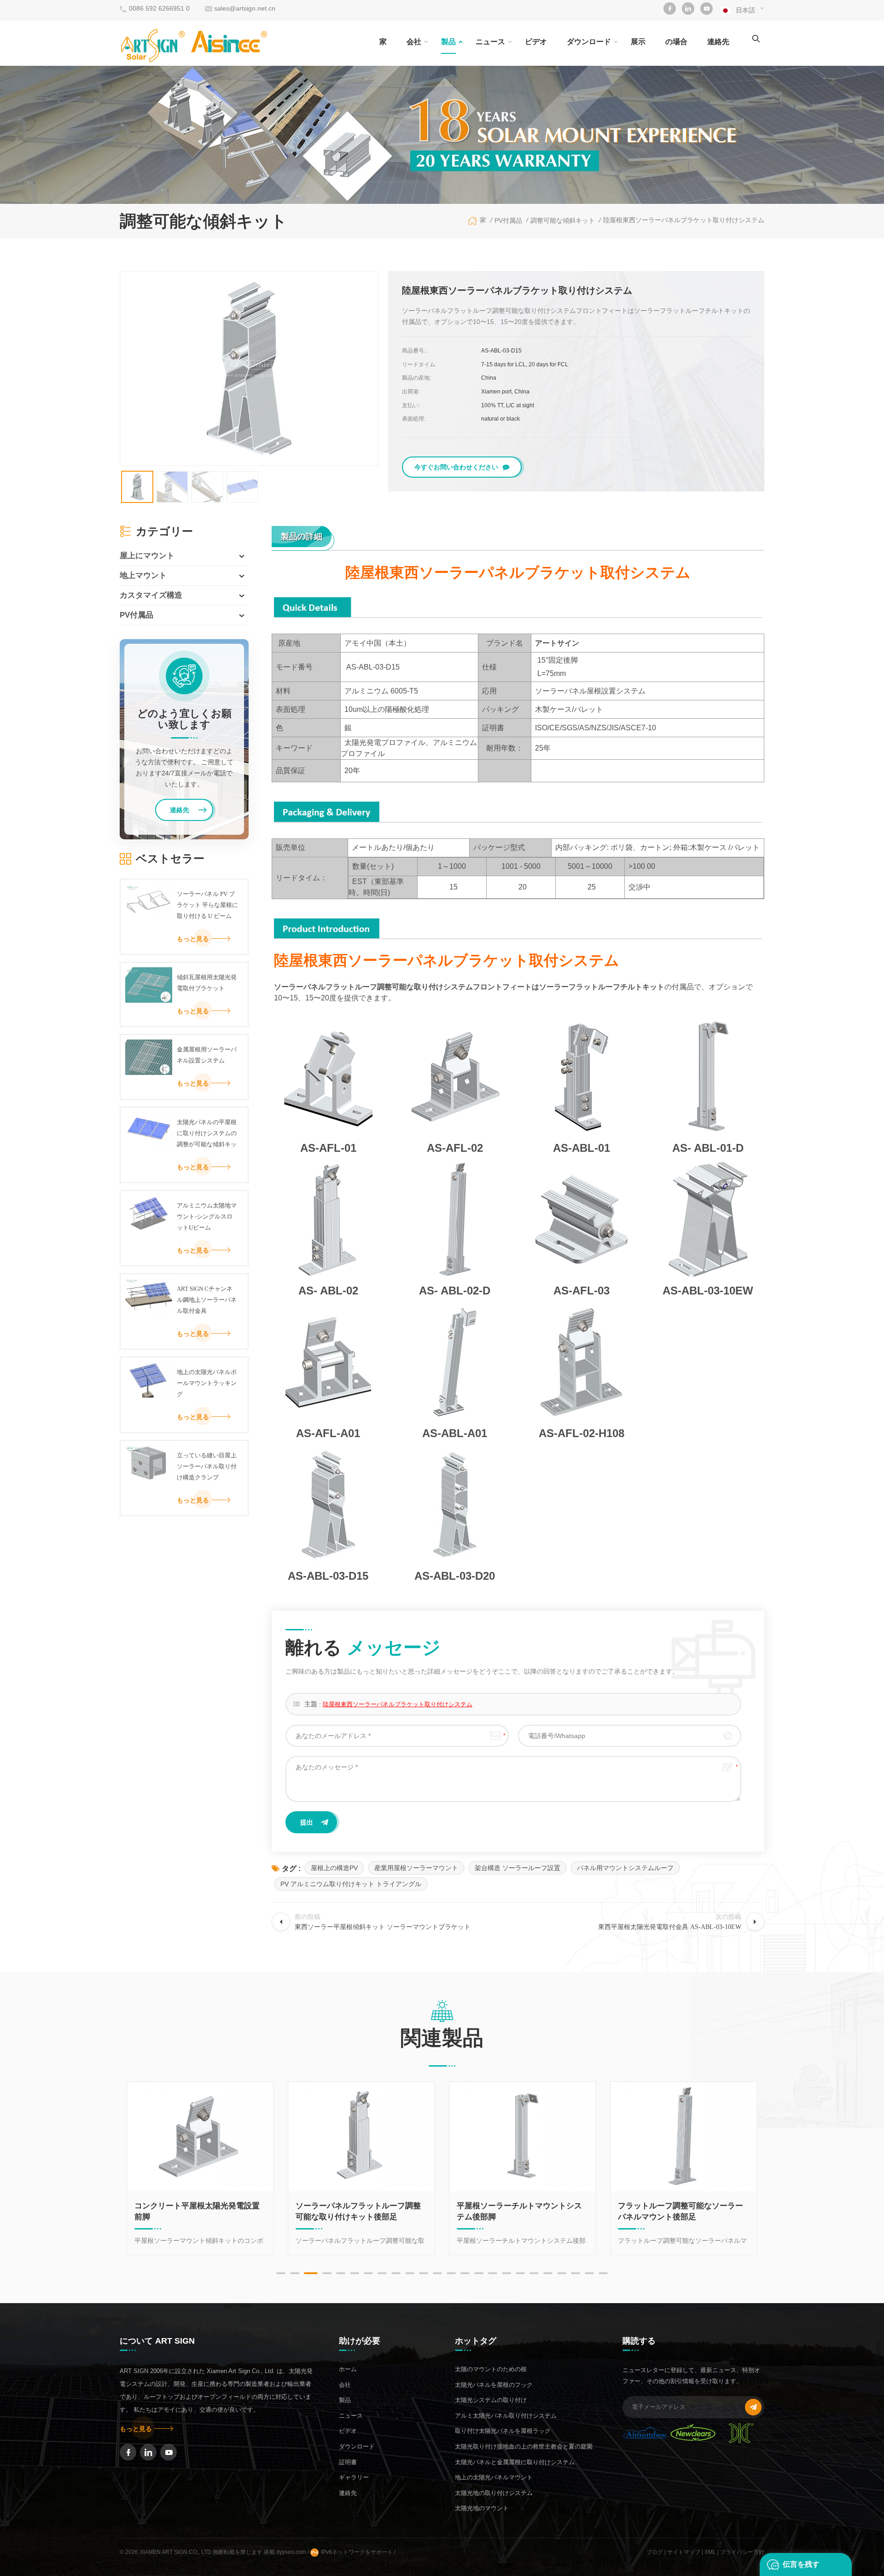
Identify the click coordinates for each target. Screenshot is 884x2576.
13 (451, 2273)
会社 (414, 42)
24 (603, 2273)
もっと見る (193, 939)
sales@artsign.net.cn (245, 8)
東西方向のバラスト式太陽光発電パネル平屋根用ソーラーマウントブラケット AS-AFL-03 (682, 2212)
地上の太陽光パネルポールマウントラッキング (207, 1383)
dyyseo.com (292, 2552)
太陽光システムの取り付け (491, 2400)
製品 (448, 42)
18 (520, 2273)
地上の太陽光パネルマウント (494, 2477)
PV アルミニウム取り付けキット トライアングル (351, 1884)
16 (493, 2273)
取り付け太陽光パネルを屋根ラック (503, 2431)
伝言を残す (801, 2564)
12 (437, 2273)
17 (506, 2273)
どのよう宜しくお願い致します (184, 719)
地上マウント (143, 575)
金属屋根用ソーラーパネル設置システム (207, 1055)
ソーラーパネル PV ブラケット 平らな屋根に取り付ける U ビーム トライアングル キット (207, 906)
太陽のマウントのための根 (491, 2369)
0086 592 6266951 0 (159, 8)
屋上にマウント (147, 556)
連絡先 (718, 42)
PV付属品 (137, 615)
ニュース (490, 42)
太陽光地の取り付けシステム (494, 2493)
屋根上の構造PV (334, 1868)
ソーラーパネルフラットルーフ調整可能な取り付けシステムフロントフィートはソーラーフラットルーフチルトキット (469, 987)
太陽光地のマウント (482, 2508)
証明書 (348, 2462)
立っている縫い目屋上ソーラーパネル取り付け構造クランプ (207, 1466)
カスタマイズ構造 (151, 595)
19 (534, 2273)
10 (410, 2273)
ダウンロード (589, 42)
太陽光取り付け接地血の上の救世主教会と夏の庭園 (524, 2446)
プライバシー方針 (742, 2552)
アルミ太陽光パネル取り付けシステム (506, 2416)
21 (562, 2273)
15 (479, 2273)
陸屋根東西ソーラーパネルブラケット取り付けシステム (398, 1704)
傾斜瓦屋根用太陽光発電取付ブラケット (207, 983)
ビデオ (536, 42)
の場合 (676, 42)
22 (576, 2273)
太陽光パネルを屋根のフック (494, 2385)
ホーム (348, 2369)
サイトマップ (684, 2552)
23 (589, 2273)
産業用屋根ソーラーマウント (416, 1868)
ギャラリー (354, 2477)
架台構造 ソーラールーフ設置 (518, 1868)
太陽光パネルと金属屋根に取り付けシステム (515, 2462)
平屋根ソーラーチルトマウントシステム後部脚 (360, 2211)
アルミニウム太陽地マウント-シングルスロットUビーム (207, 1216)
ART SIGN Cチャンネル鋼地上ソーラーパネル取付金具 (207, 1300)
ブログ (655, 2552)
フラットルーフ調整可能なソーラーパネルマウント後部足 (521, 2211)
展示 (638, 42)
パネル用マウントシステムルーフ (625, 1868)
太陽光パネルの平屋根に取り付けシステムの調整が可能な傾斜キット (207, 1134)
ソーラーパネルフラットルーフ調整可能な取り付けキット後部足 (199, 2211)
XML (710, 2552)
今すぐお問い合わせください (456, 467)
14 (465, 2273)
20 (548, 2273)
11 (424, 2273)
